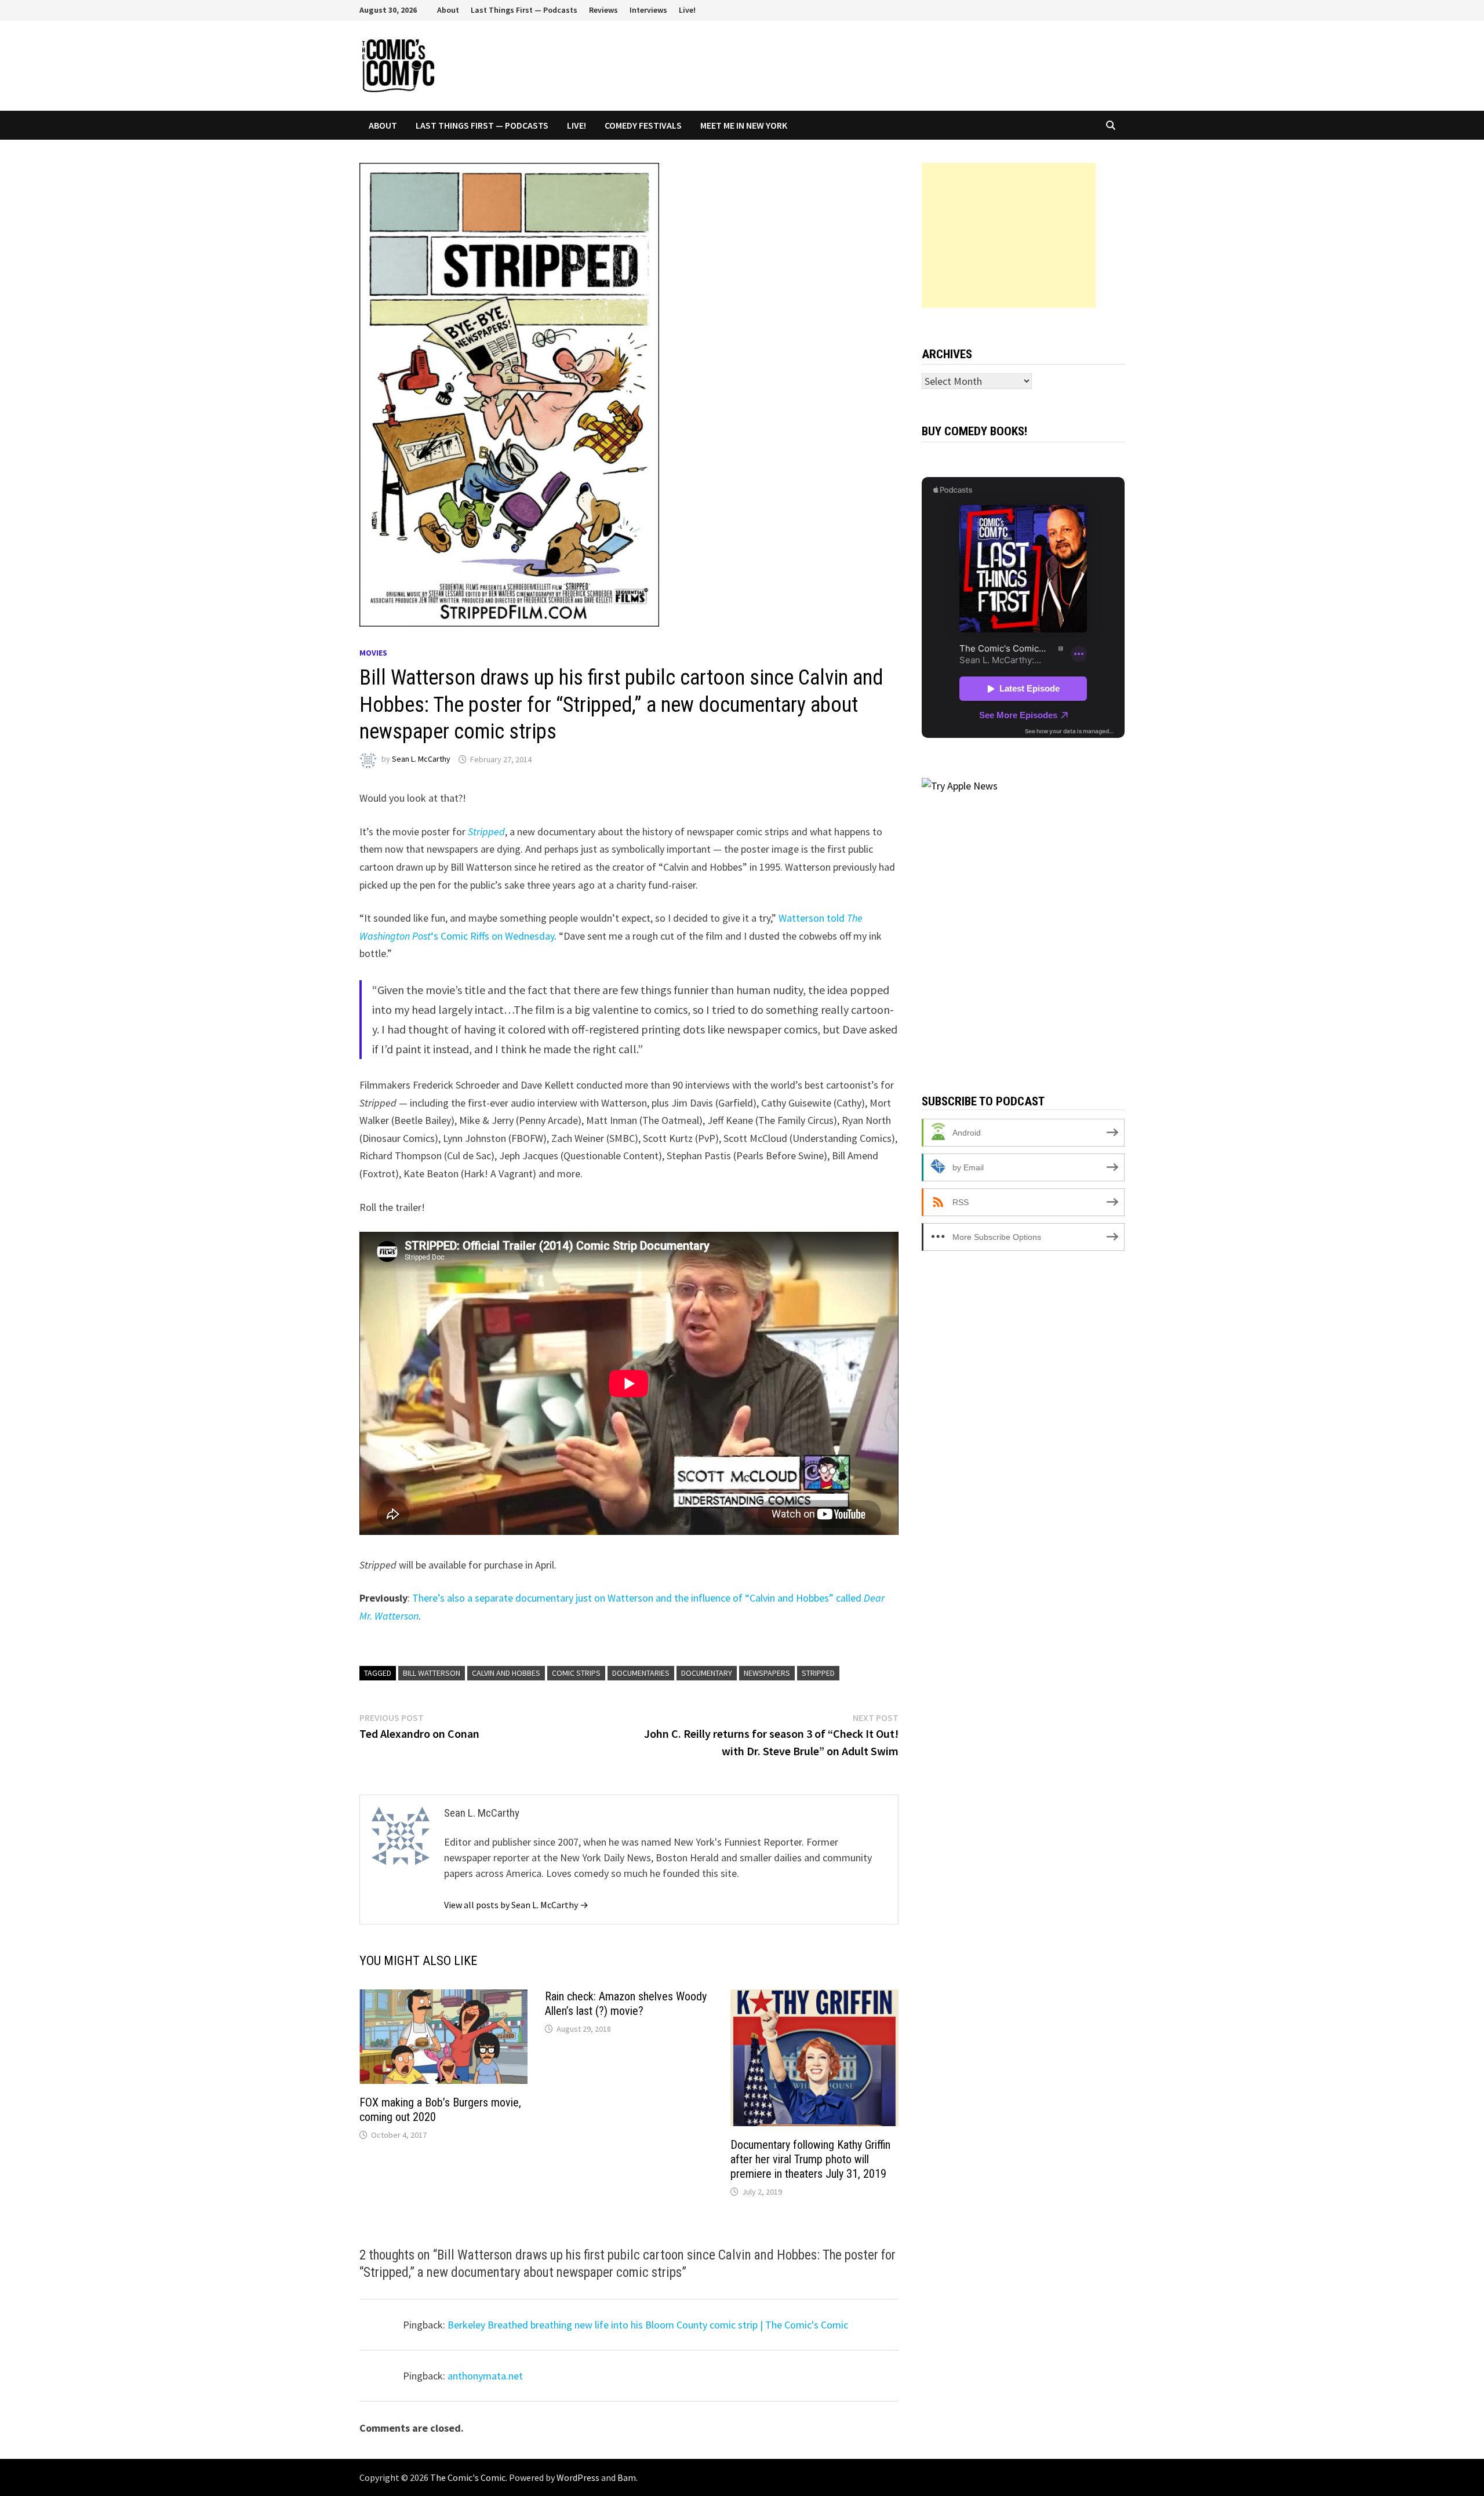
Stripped (486, 832)
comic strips (576, 1673)
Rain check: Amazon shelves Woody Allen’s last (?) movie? (626, 2004)
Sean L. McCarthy (421, 759)
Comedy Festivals (643, 125)
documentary (707, 1673)
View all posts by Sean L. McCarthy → (516, 1905)
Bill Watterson (432, 1673)
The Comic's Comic (468, 2477)
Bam (627, 2477)
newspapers (767, 1673)
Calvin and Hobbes (506, 1673)
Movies (373, 653)
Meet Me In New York (744, 125)
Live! (687, 10)
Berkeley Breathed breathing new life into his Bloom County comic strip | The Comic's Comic (648, 2325)
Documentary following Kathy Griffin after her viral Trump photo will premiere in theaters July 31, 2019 (810, 2159)
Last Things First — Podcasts (524, 10)
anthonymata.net (485, 2376)
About (448, 10)
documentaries (641, 1673)
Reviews (603, 10)
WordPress (578, 2477)
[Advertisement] (1009, 235)
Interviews (648, 10)
